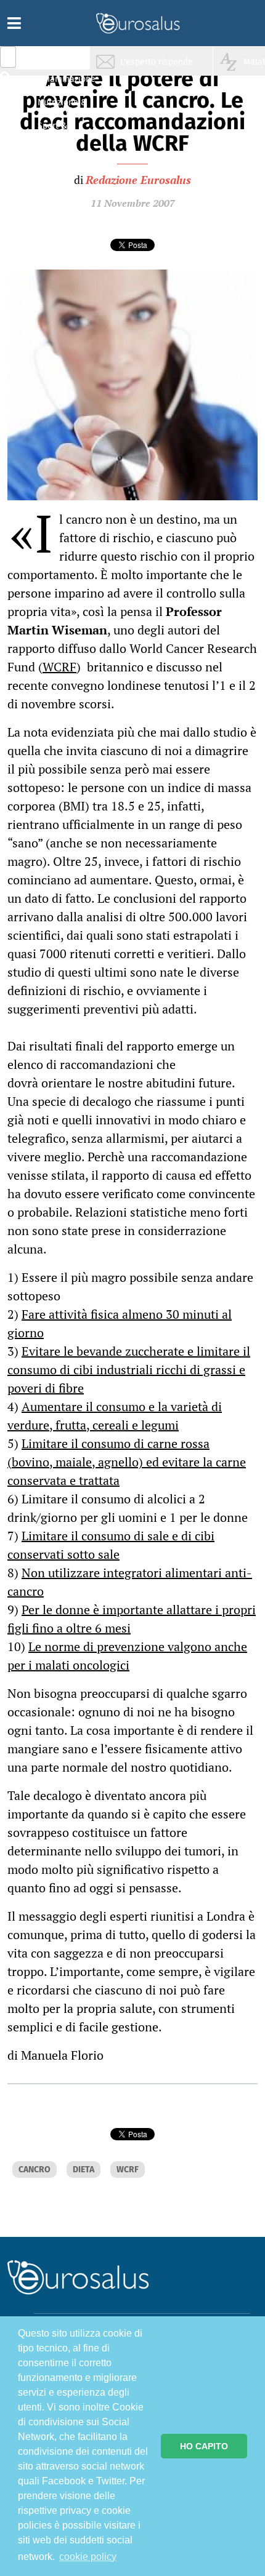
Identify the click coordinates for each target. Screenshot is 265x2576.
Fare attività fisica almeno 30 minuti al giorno (120, 1323)
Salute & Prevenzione (62, 60)
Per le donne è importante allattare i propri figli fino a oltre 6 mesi (132, 1619)
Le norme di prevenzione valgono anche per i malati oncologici (127, 1656)
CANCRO (35, 2170)
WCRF (59, 667)
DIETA (84, 2170)
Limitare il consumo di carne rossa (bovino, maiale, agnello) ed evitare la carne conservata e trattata (127, 1462)
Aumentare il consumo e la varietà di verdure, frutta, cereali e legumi (115, 1416)
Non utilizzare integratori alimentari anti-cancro (130, 1582)
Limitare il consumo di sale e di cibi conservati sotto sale (111, 1545)
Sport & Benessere (59, 130)
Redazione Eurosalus (138, 180)
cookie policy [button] (88, 2557)
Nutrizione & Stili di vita (62, 107)
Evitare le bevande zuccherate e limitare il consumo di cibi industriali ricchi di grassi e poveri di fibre (129, 1370)
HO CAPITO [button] (204, 2446)
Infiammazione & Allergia (65, 83)
